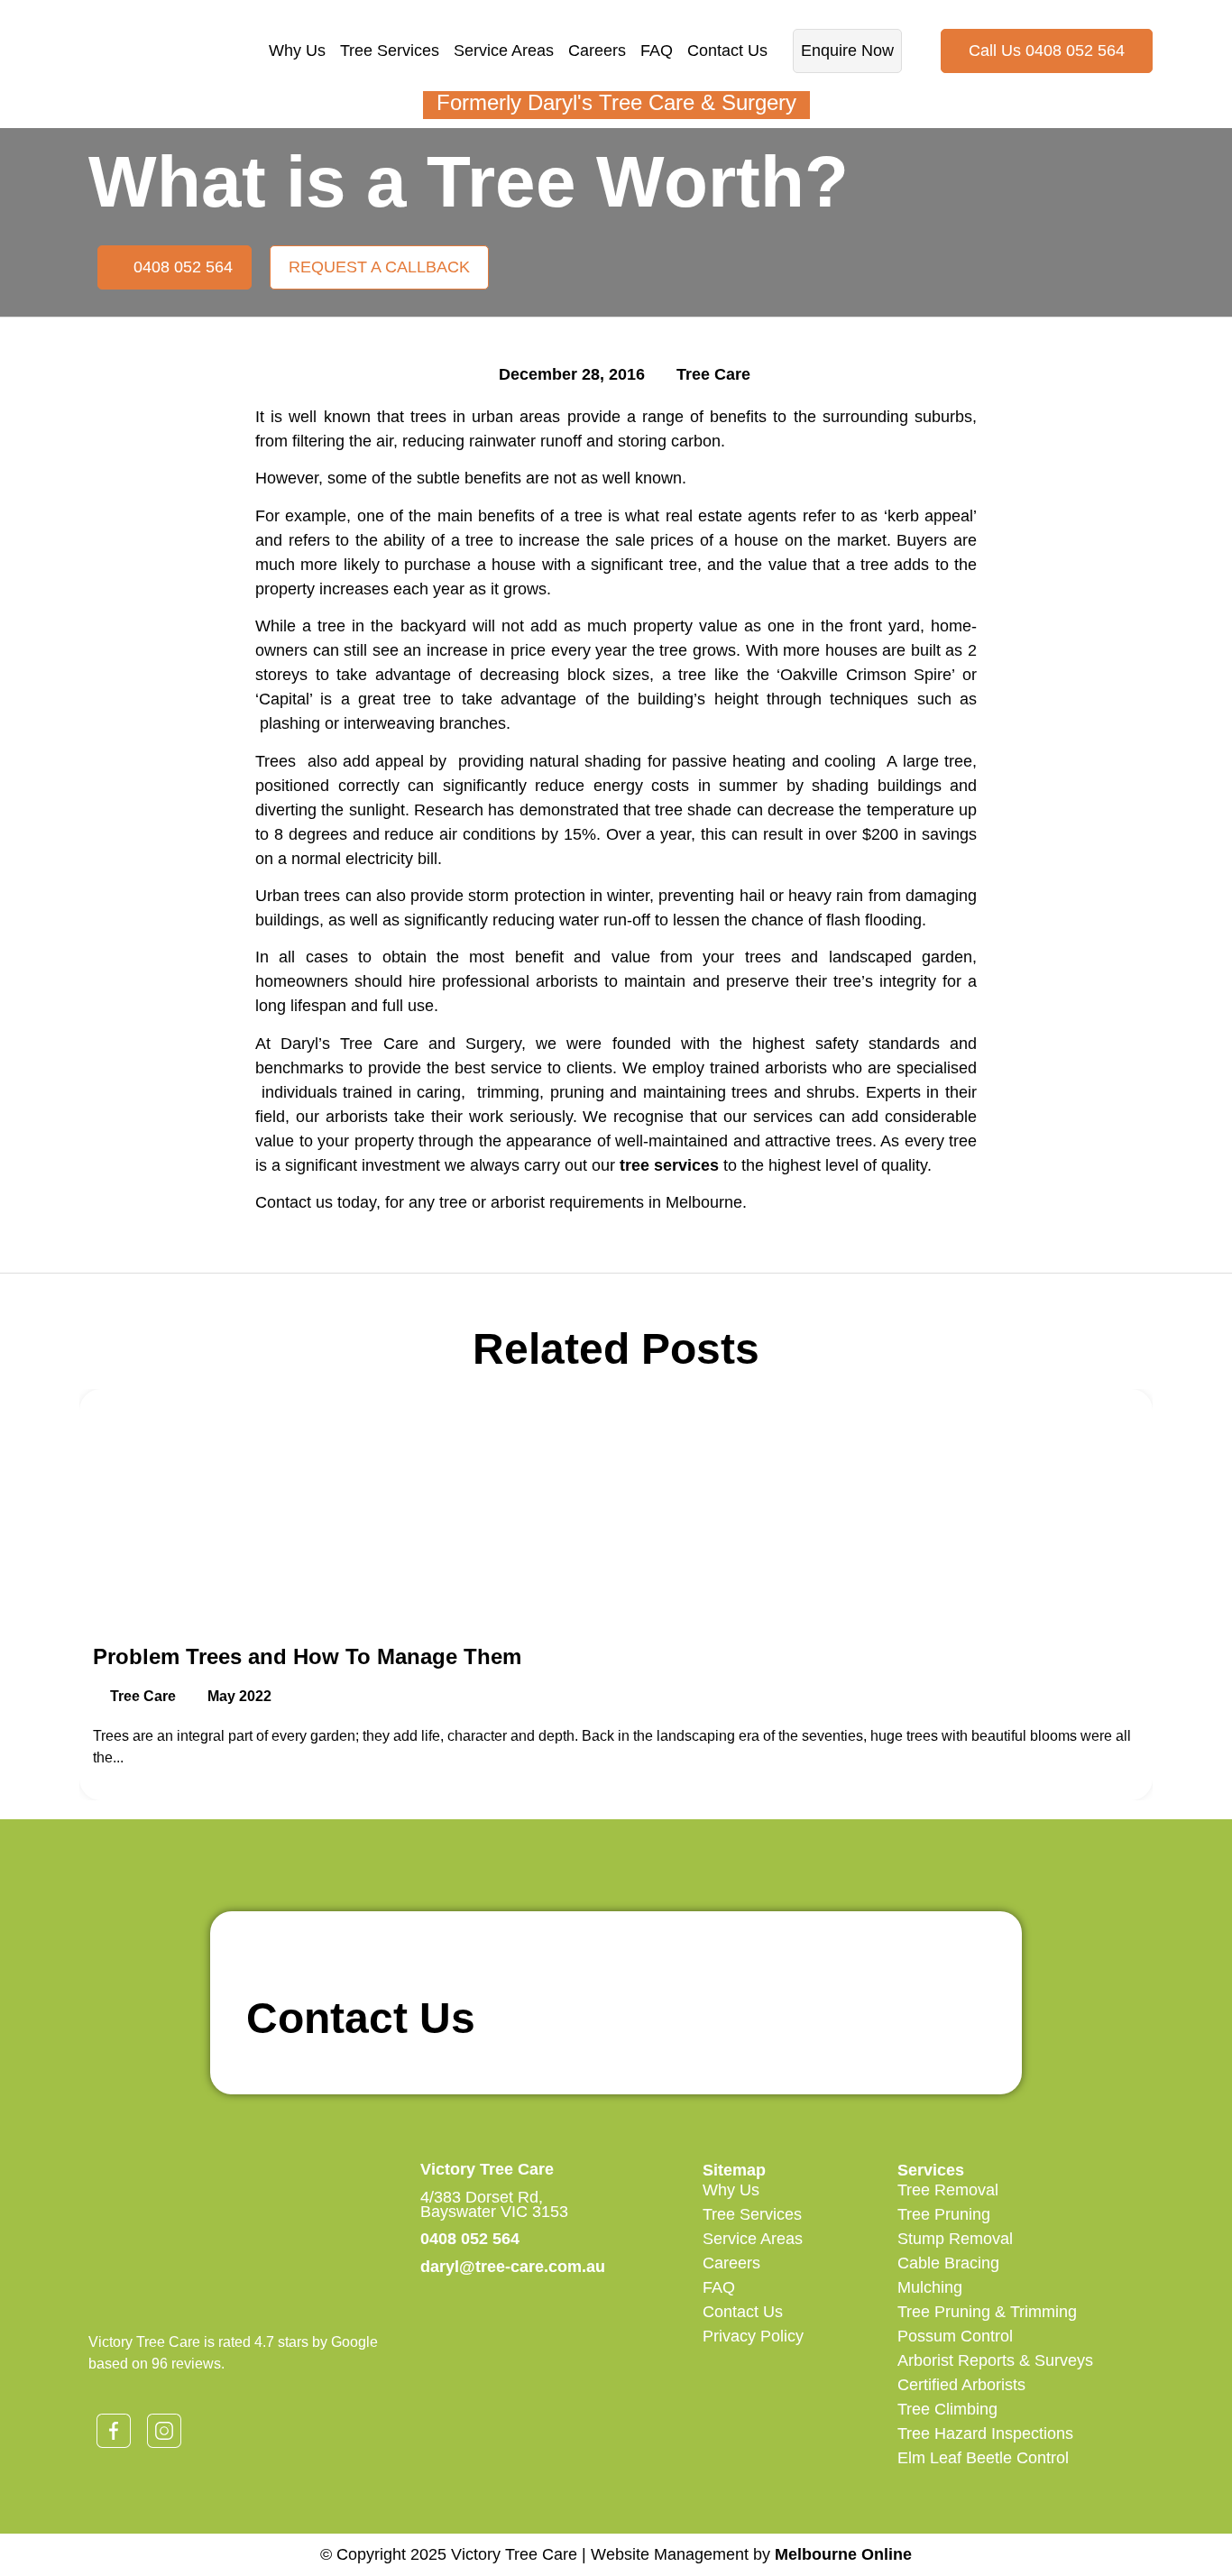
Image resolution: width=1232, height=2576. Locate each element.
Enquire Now (847, 51)
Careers (597, 51)
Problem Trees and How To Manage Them (307, 1656)
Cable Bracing (948, 2263)
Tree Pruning (944, 2214)
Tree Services (390, 51)
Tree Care (713, 374)
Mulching (930, 2287)
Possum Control (955, 2336)
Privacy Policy (753, 2336)
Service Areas (504, 51)
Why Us (297, 51)
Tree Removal (948, 2190)
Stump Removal (955, 2239)
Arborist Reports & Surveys (995, 2360)
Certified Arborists (961, 2385)
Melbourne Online (843, 2554)
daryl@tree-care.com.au (513, 2267)
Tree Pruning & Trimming (987, 2312)
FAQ (657, 51)
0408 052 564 (470, 2239)
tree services (669, 1165)
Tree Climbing (947, 2409)
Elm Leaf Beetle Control (983, 2458)
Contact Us (727, 51)
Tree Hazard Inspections (985, 2433)
